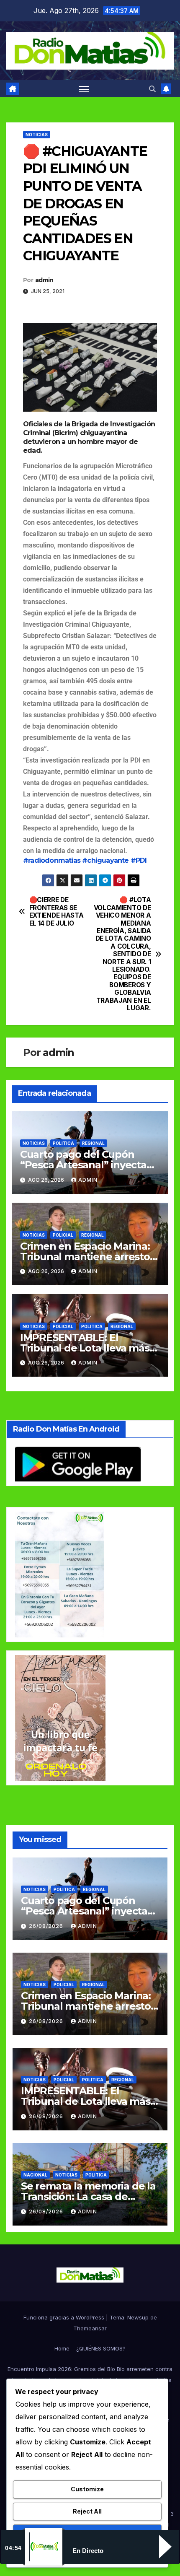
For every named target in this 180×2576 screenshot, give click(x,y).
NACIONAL (35, 2175)
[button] (152, 89)
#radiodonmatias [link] (52, 860)
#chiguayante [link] (105, 860)
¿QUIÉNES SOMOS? (101, 2348)
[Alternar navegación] (84, 89)
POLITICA (63, 1143)
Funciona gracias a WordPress (65, 2317)
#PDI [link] (139, 860)
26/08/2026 (47, 1926)
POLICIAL (63, 1235)
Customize (87, 2489)
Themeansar (90, 2328)
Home (62, 2348)
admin (44, 280)
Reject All (87, 2511)
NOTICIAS (37, 135)
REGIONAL (93, 1143)
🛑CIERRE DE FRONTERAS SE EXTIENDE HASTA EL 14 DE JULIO (57, 912)
